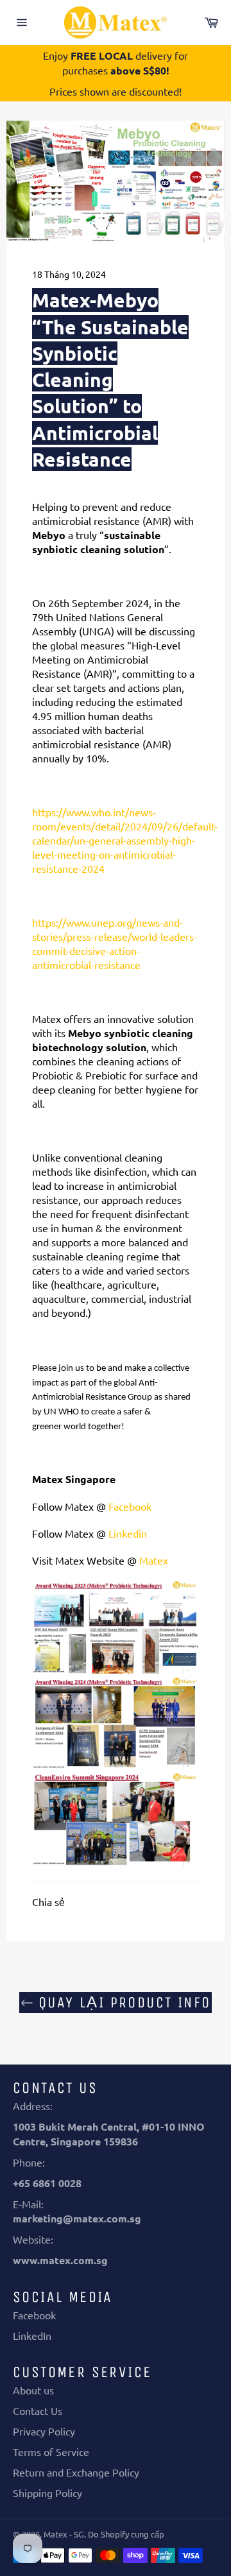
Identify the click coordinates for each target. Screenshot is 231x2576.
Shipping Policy (47, 2493)
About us (33, 2390)
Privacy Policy (44, 2431)
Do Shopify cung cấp (126, 2534)
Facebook (34, 2315)
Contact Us (38, 2410)
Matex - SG (64, 2534)
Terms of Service (51, 2451)
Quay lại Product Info (122, 2002)
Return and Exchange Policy (76, 2472)
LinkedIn (32, 2335)
